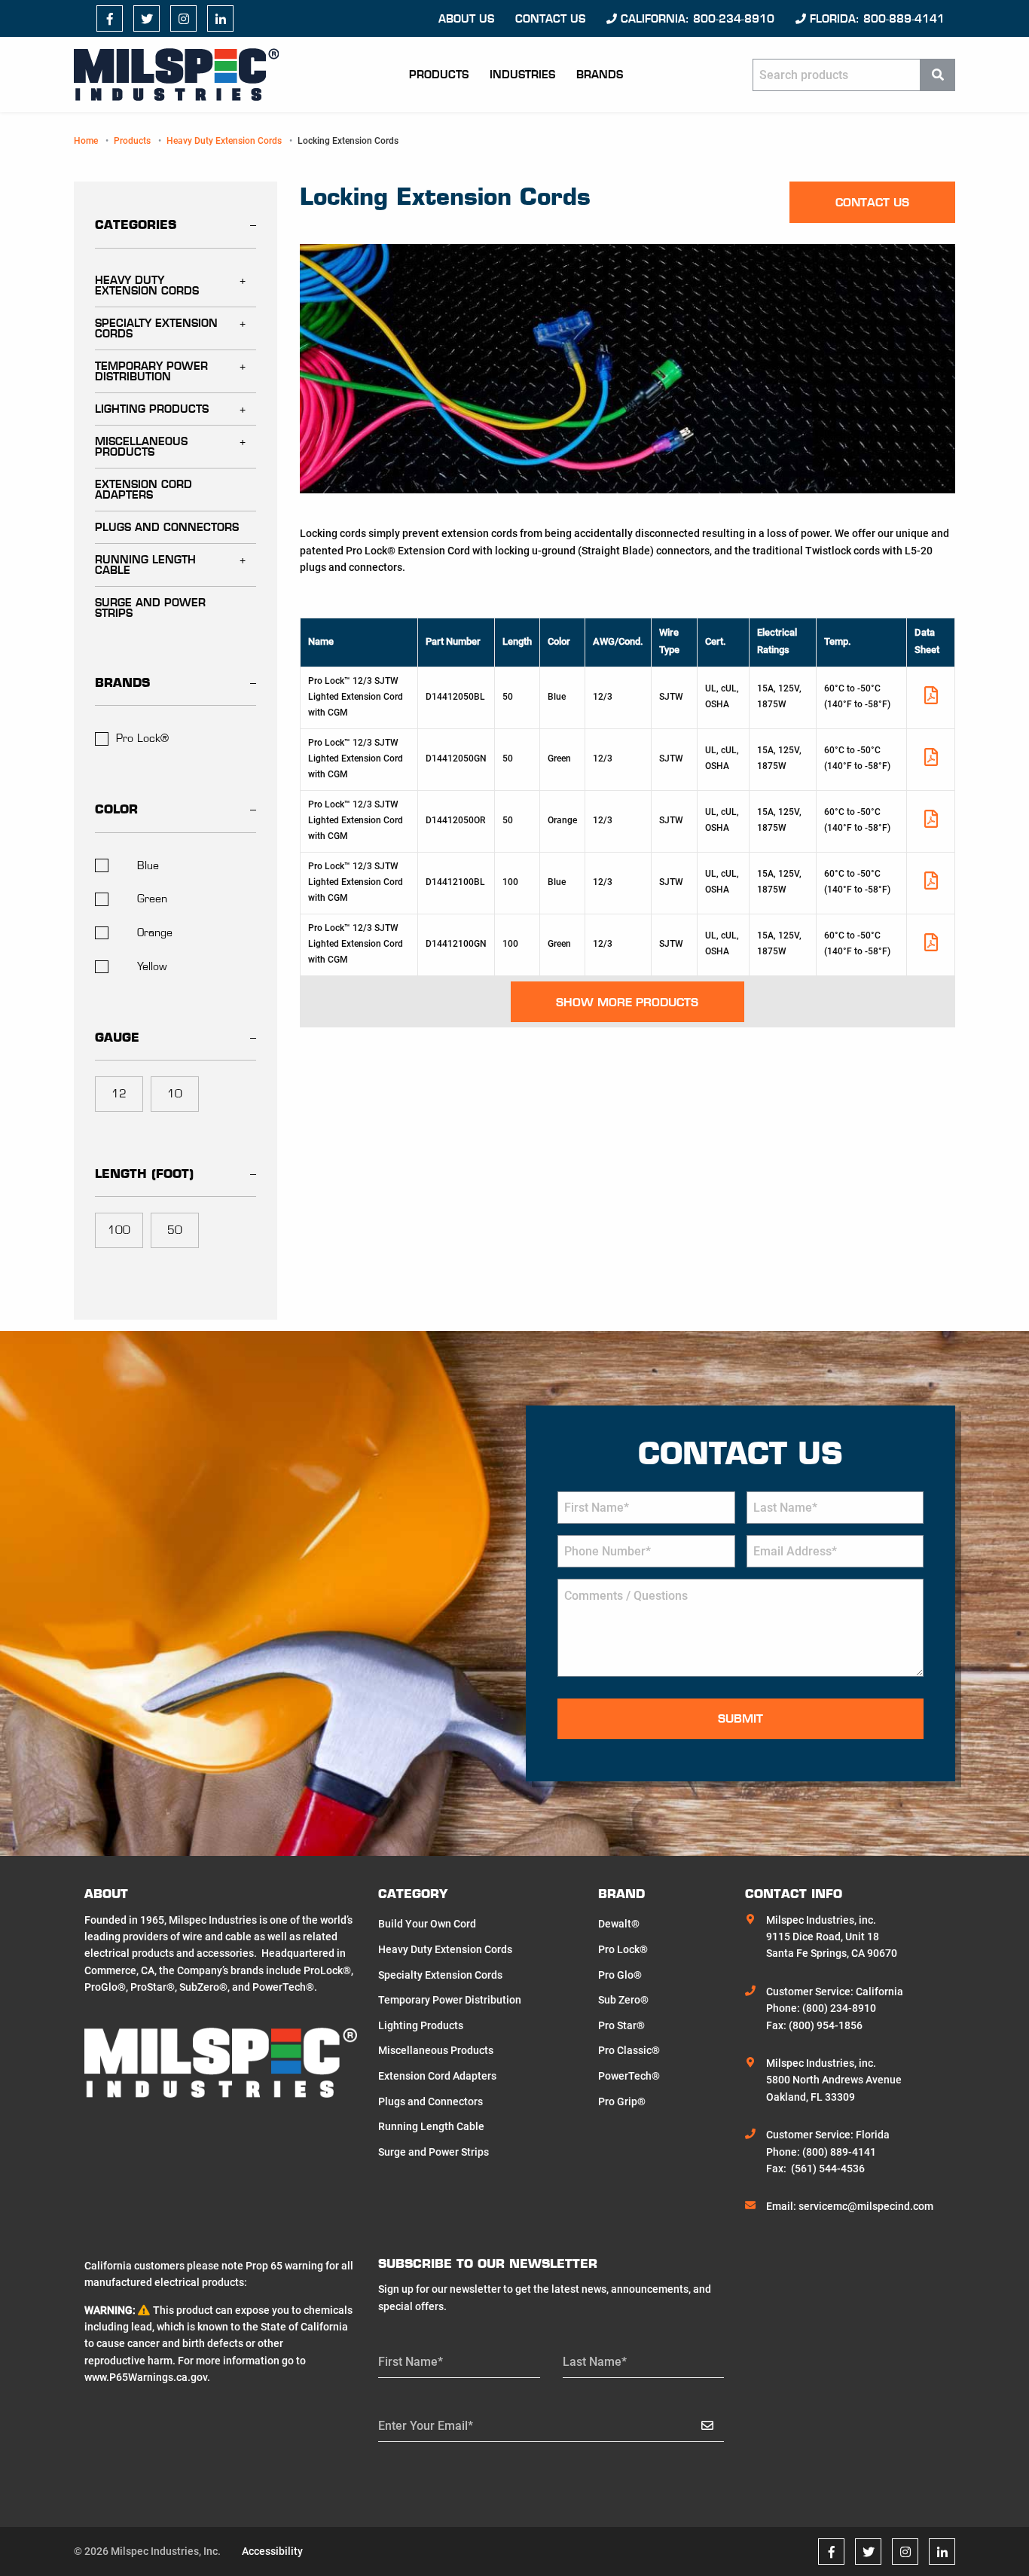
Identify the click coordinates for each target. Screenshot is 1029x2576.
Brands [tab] (122, 682)
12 (119, 1094)
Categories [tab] (136, 224)
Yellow (152, 966)
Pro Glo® (620, 1975)
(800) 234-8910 (839, 2008)
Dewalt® (619, 1924)
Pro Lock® (142, 738)
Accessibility (272, 2551)
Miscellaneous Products (141, 447)
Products (439, 75)
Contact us (550, 19)
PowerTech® (629, 2076)
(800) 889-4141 (839, 2152)
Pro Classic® (629, 2050)
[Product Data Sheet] (931, 699)
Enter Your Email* (426, 2426)
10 (175, 1094)
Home (86, 141)
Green (152, 899)
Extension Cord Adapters (144, 490)
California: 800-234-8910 (696, 19)
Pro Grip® (622, 2101)
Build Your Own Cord (427, 1924)
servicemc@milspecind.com (866, 2206)
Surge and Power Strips (150, 608)
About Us (466, 19)
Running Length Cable (145, 565)
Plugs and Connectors (167, 527)
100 (119, 1230)
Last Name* (595, 2362)
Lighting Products (152, 409)
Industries (522, 75)
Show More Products (627, 1002)
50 (175, 1230)
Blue (148, 865)
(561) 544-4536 (828, 2169)
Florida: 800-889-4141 (875, 19)
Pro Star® (621, 2025)
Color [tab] (116, 809)
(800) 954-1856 (826, 2025)
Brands (600, 75)
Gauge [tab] (117, 1037)
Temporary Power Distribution (151, 371)
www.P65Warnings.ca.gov (146, 2377)
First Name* (411, 2362)
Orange (155, 932)
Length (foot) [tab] (144, 1174)
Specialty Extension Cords (156, 328)
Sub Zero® (623, 2000)
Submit (740, 1718)
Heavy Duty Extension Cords (224, 141)
